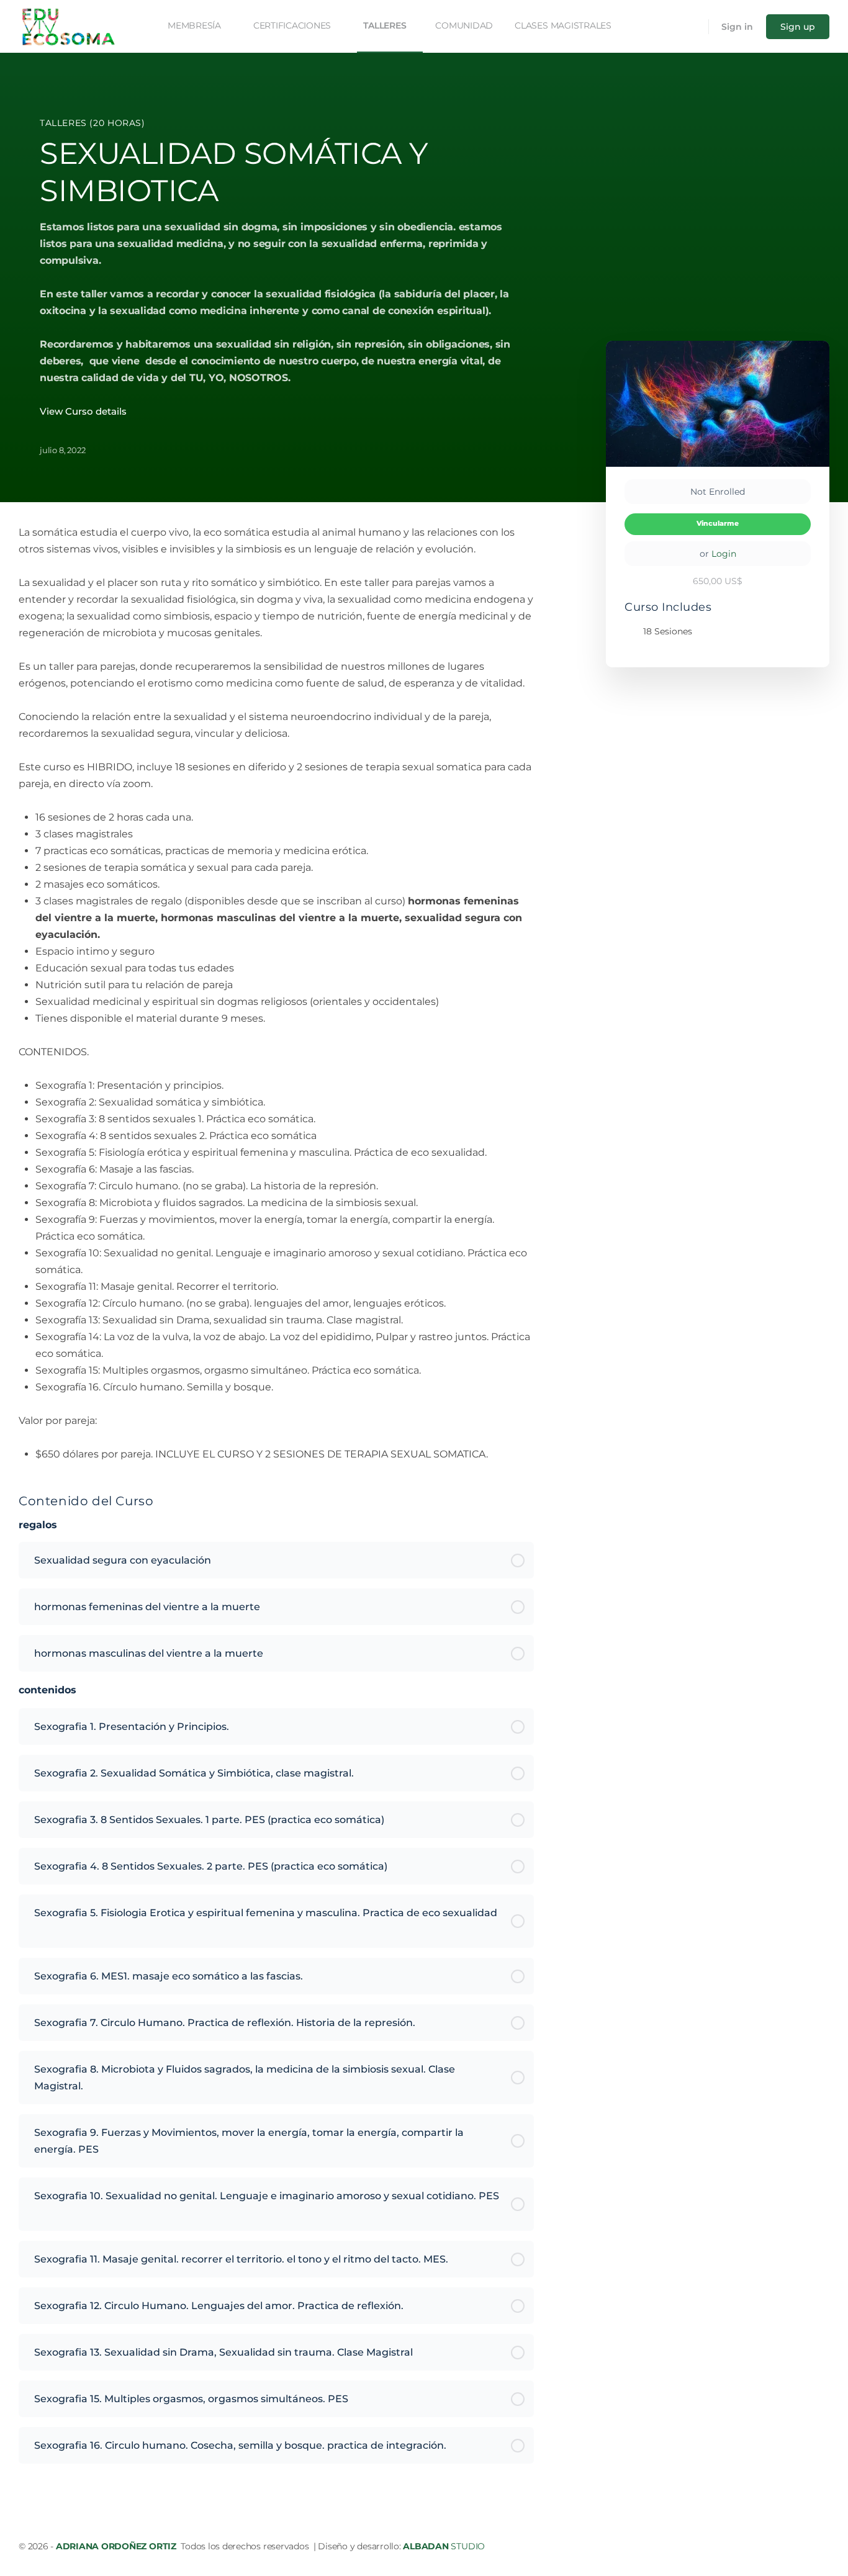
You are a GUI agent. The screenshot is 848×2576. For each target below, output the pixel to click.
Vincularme (718, 524)
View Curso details (84, 411)
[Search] (691, 27)
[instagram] (822, 2546)
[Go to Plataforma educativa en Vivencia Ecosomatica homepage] (68, 25)
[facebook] (800, 2546)
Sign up (798, 27)
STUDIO (444, 2546)
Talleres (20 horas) (92, 123)
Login (724, 554)
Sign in (737, 27)
